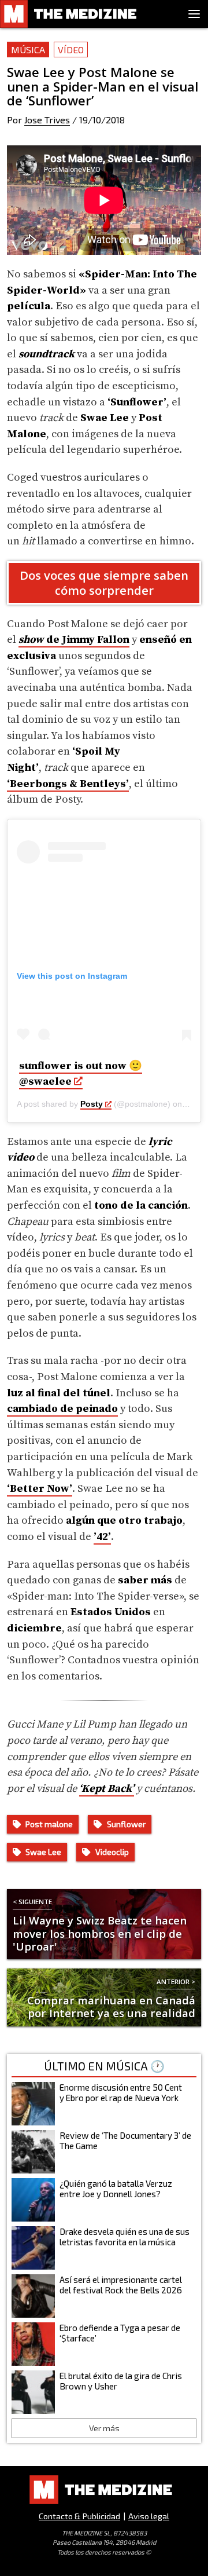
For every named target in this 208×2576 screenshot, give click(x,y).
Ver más (104, 2428)
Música (28, 50)
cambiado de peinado (62, 1409)
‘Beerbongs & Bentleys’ (68, 784)
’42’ (102, 1537)
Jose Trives (47, 120)
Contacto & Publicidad (79, 2516)
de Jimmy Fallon (74, 640)
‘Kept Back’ (107, 1789)
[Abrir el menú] (194, 14)
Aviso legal (149, 2516)
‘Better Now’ (40, 1489)
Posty (92, 1104)
